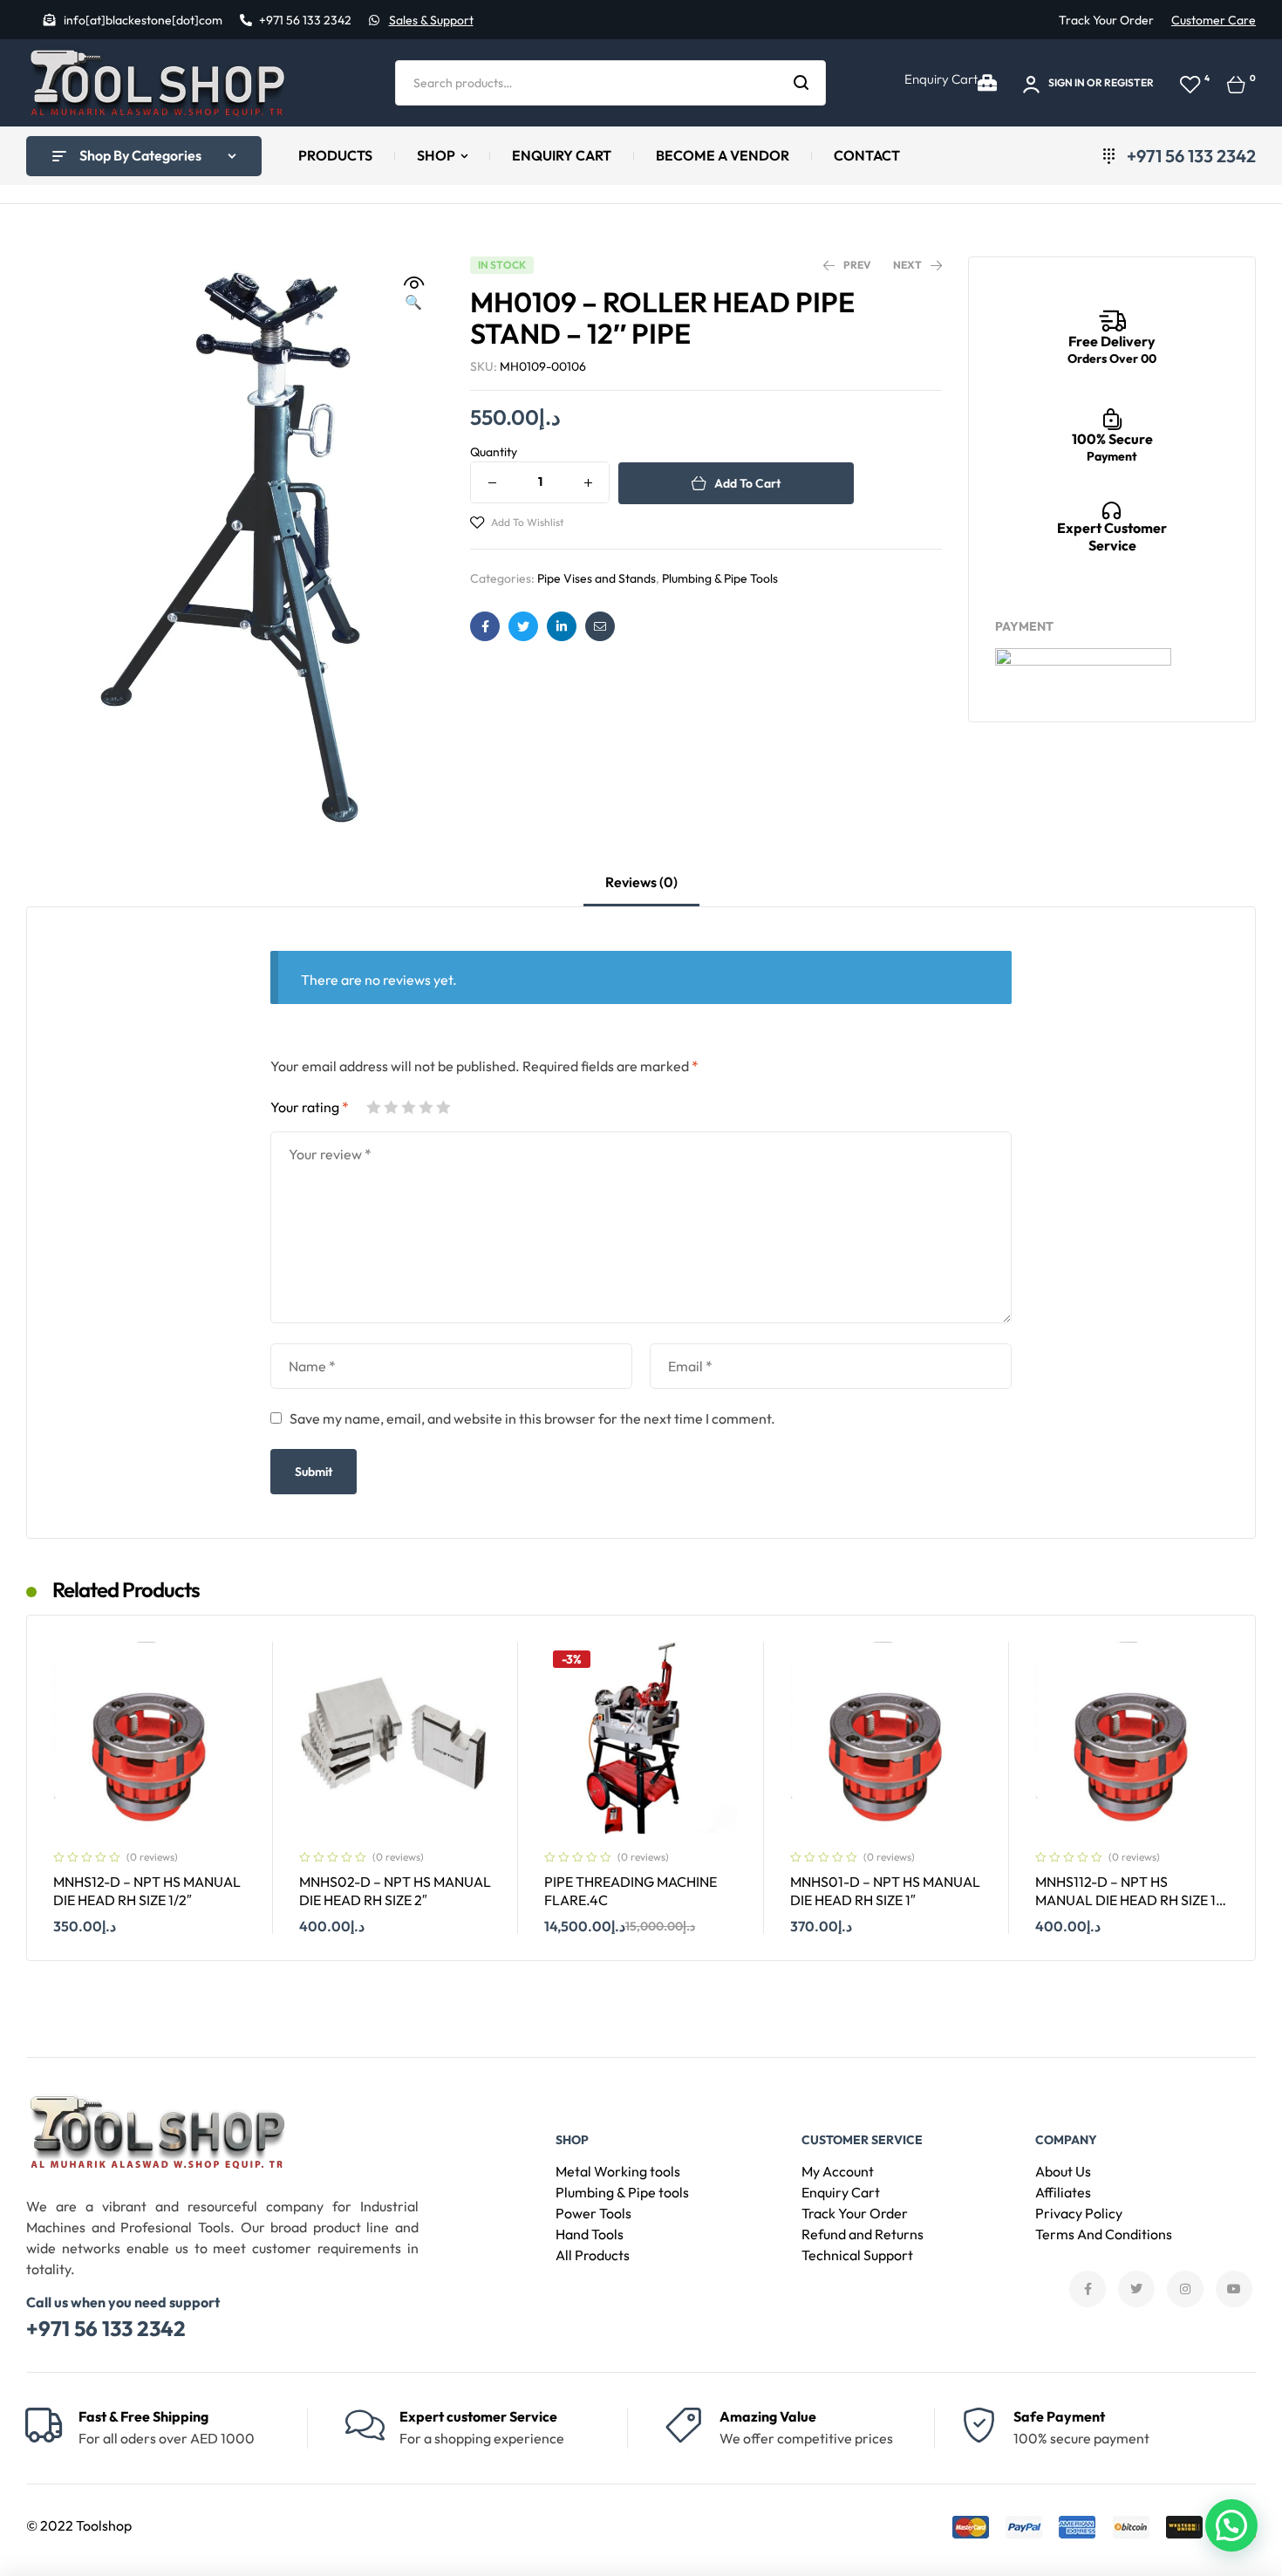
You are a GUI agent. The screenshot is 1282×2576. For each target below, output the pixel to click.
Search (802, 83)
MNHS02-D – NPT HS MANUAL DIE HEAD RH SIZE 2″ (395, 1891)
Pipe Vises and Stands (597, 578)
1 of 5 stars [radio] (373, 1107)
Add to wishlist (527, 522)
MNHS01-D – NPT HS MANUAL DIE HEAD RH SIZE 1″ (885, 1891)
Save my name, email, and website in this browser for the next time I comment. (532, 1418)
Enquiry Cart (941, 79)
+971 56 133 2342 (106, 2328)
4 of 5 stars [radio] (426, 1107)
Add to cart (747, 483)
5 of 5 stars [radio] (443, 1107)
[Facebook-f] (1088, 2289)
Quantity (494, 452)
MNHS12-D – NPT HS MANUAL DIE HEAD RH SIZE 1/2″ (147, 1891)
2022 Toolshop (86, 2525)
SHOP (572, 2140)
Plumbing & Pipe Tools (720, 578)
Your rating (310, 1107)
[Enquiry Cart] (987, 83)
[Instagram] (1185, 2289)
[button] (413, 293)
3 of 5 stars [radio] (408, 1107)
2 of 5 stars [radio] (391, 1107)
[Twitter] (1136, 2289)
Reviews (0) (641, 882)
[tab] (641, 890)
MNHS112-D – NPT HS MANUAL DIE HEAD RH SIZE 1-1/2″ (1129, 1900)
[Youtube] (1234, 2289)
